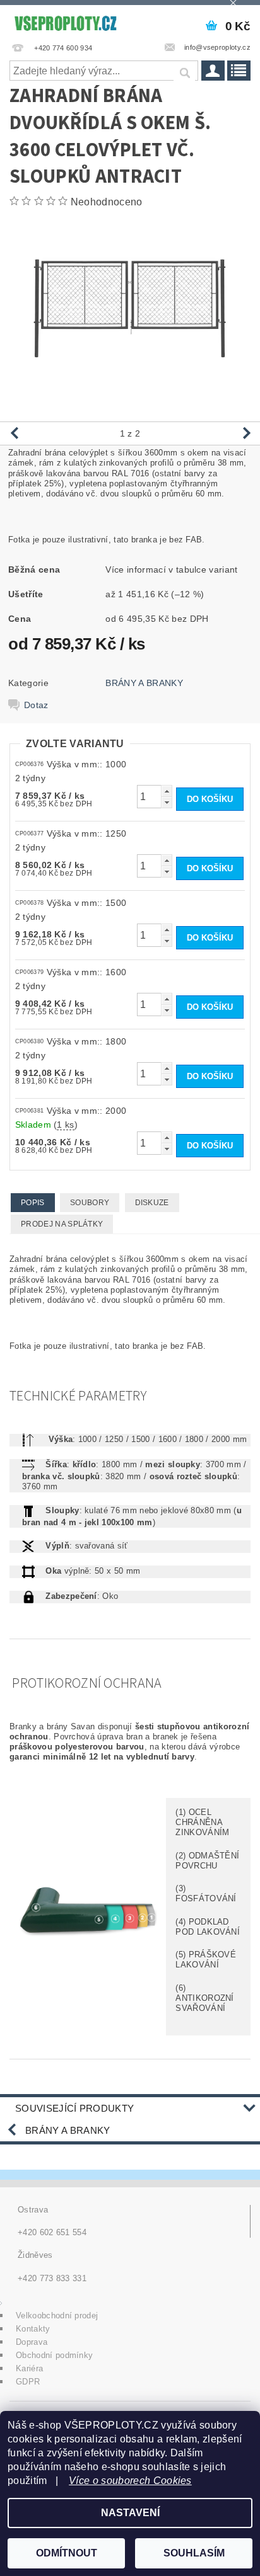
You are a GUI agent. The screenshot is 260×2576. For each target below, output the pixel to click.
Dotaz (36, 705)
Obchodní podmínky (54, 2355)
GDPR (28, 2382)
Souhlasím (194, 2553)
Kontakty (33, 2329)
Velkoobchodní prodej (57, 2316)
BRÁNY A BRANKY (144, 683)
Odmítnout (67, 2553)
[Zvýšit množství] (167, 791)
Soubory (90, 1203)
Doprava (32, 2342)
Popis (33, 1203)
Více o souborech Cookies (130, 2481)
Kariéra (29, 2368)
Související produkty (74, 2108)
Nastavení (130, 2513)
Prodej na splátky (62, 1224)
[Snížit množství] (167, 802)
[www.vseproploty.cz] (65, 21)
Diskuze (152, 1203)
